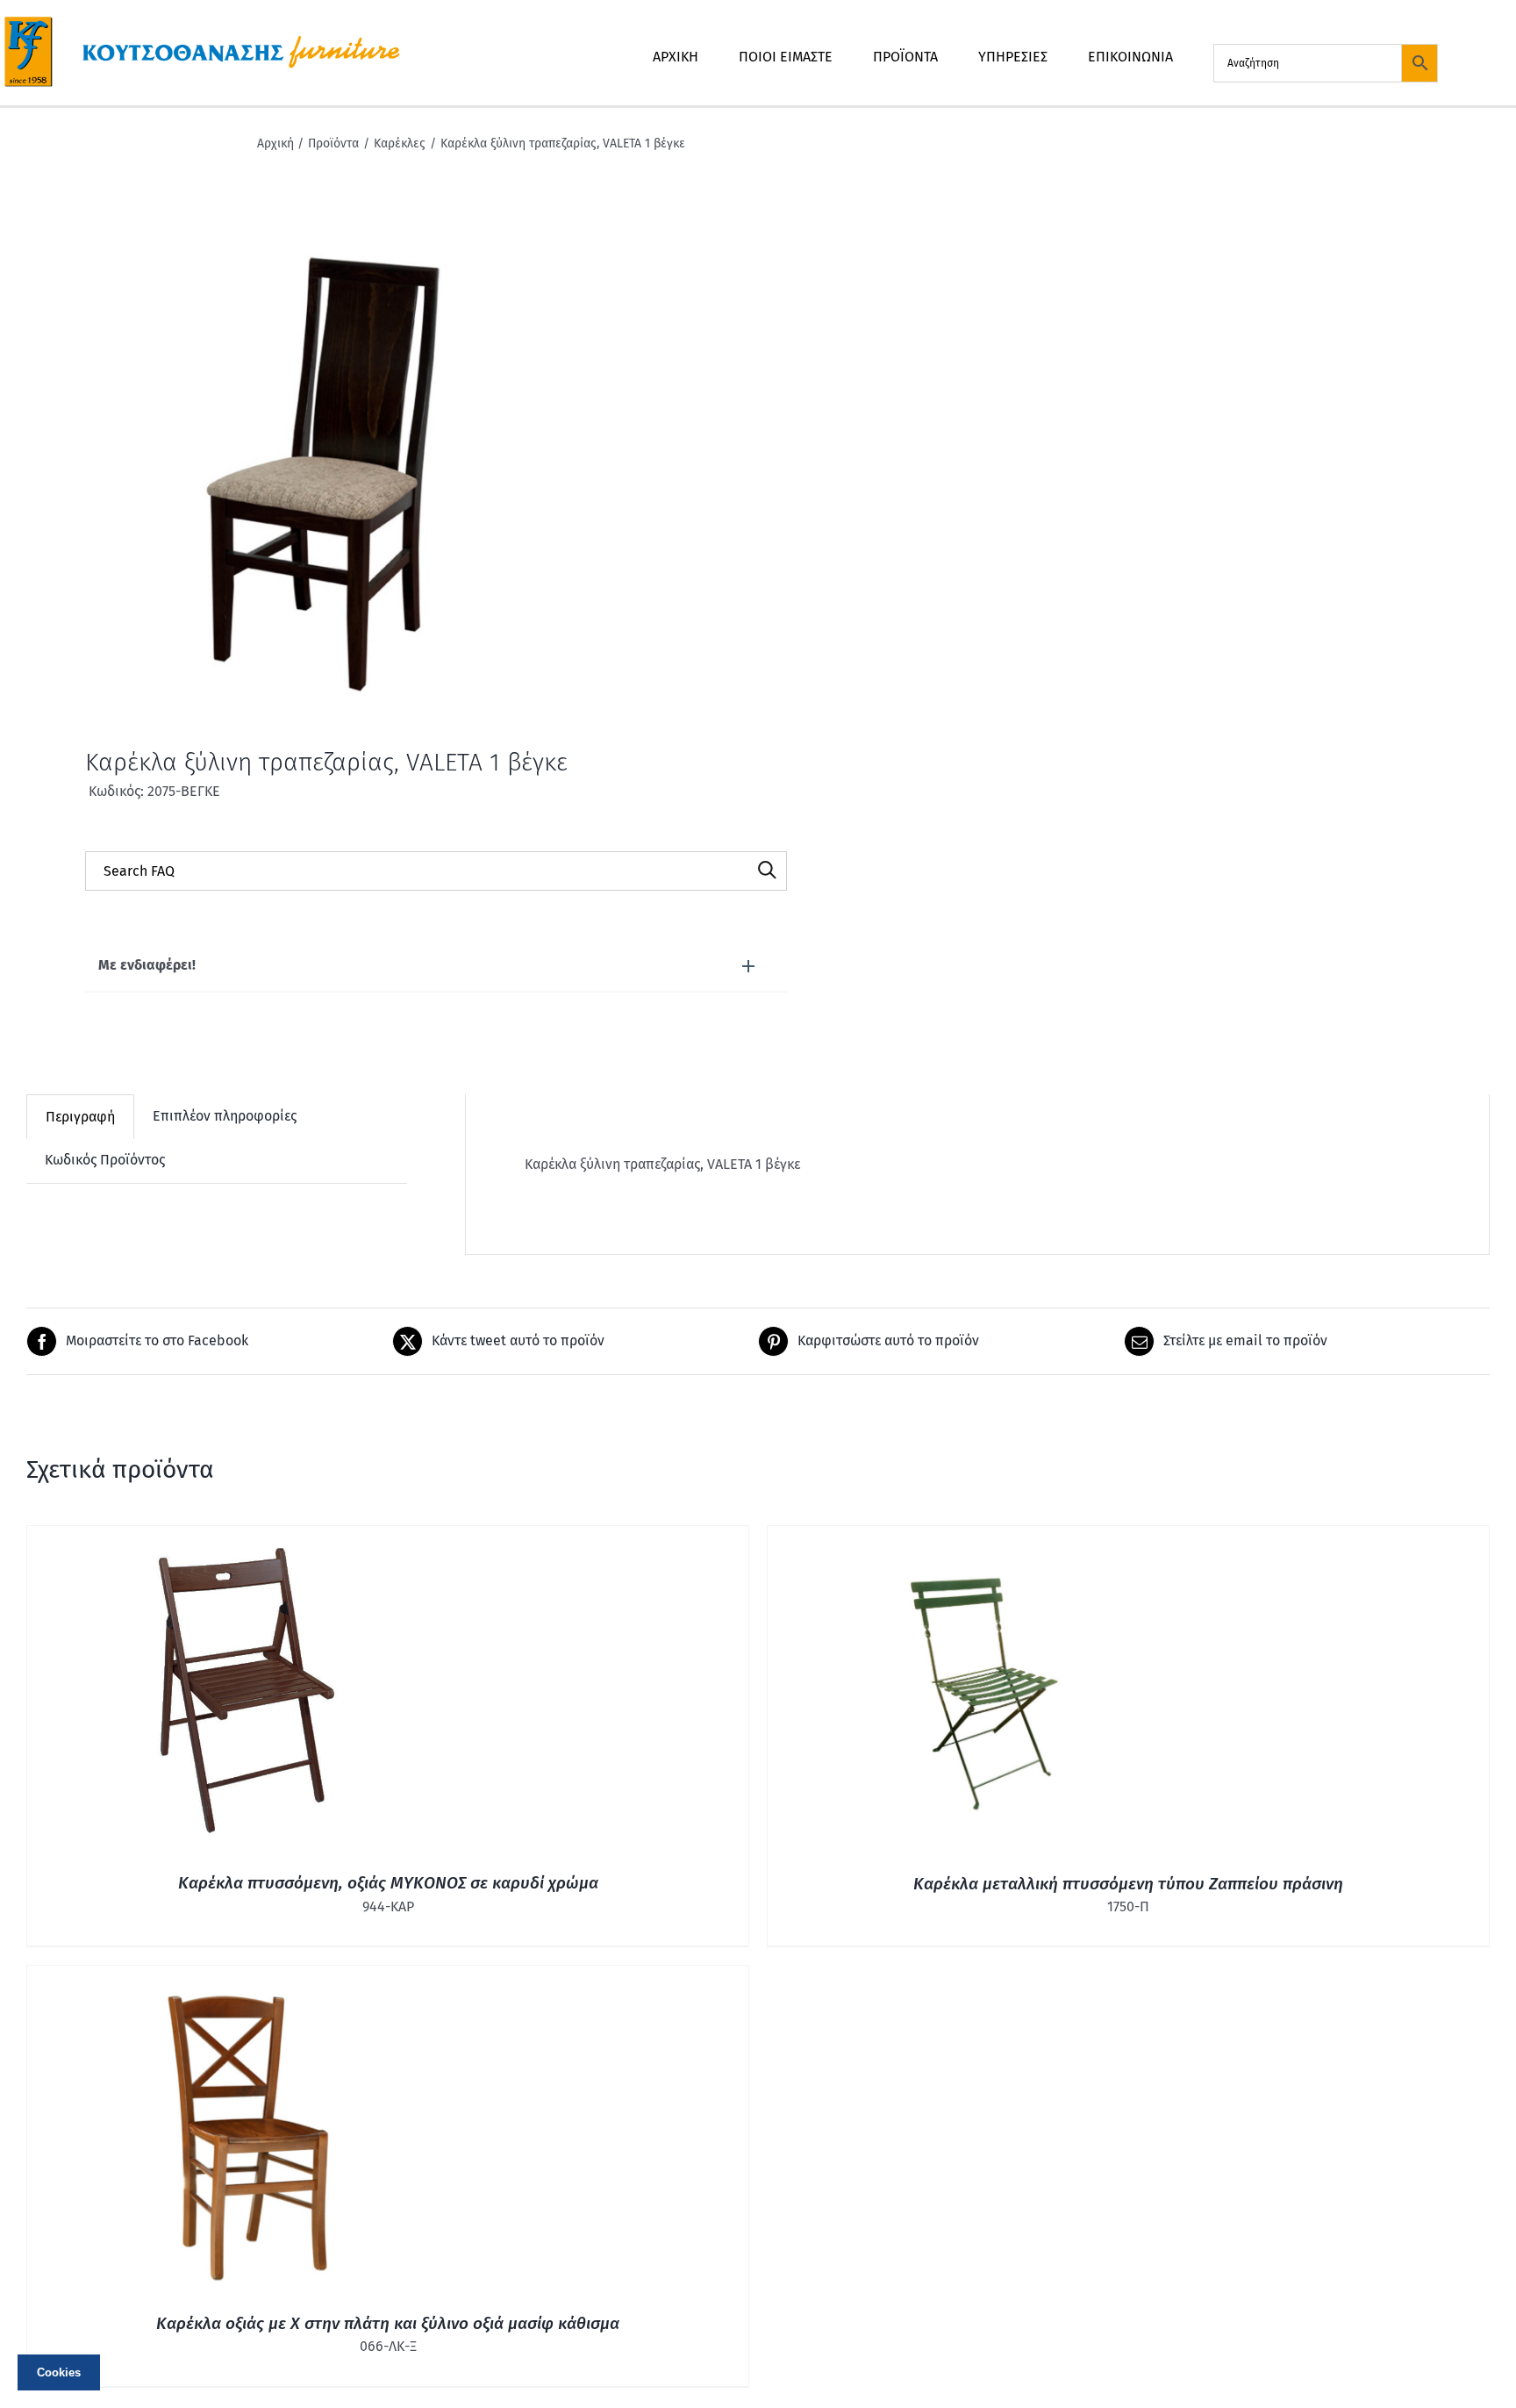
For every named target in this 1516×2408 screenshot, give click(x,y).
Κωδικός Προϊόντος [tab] (105, 1160)
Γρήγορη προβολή (247, 1693)
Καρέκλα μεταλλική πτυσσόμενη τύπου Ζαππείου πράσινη (1128, 1884)
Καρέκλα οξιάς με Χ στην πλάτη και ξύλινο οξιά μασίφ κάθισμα (388, 2323)
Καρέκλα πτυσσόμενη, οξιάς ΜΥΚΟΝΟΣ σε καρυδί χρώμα (388, 1883)
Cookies (59, 2372)
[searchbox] (436, 871)
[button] (436, 966)
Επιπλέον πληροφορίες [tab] (225, 1116)
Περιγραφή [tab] (80, 1117)
